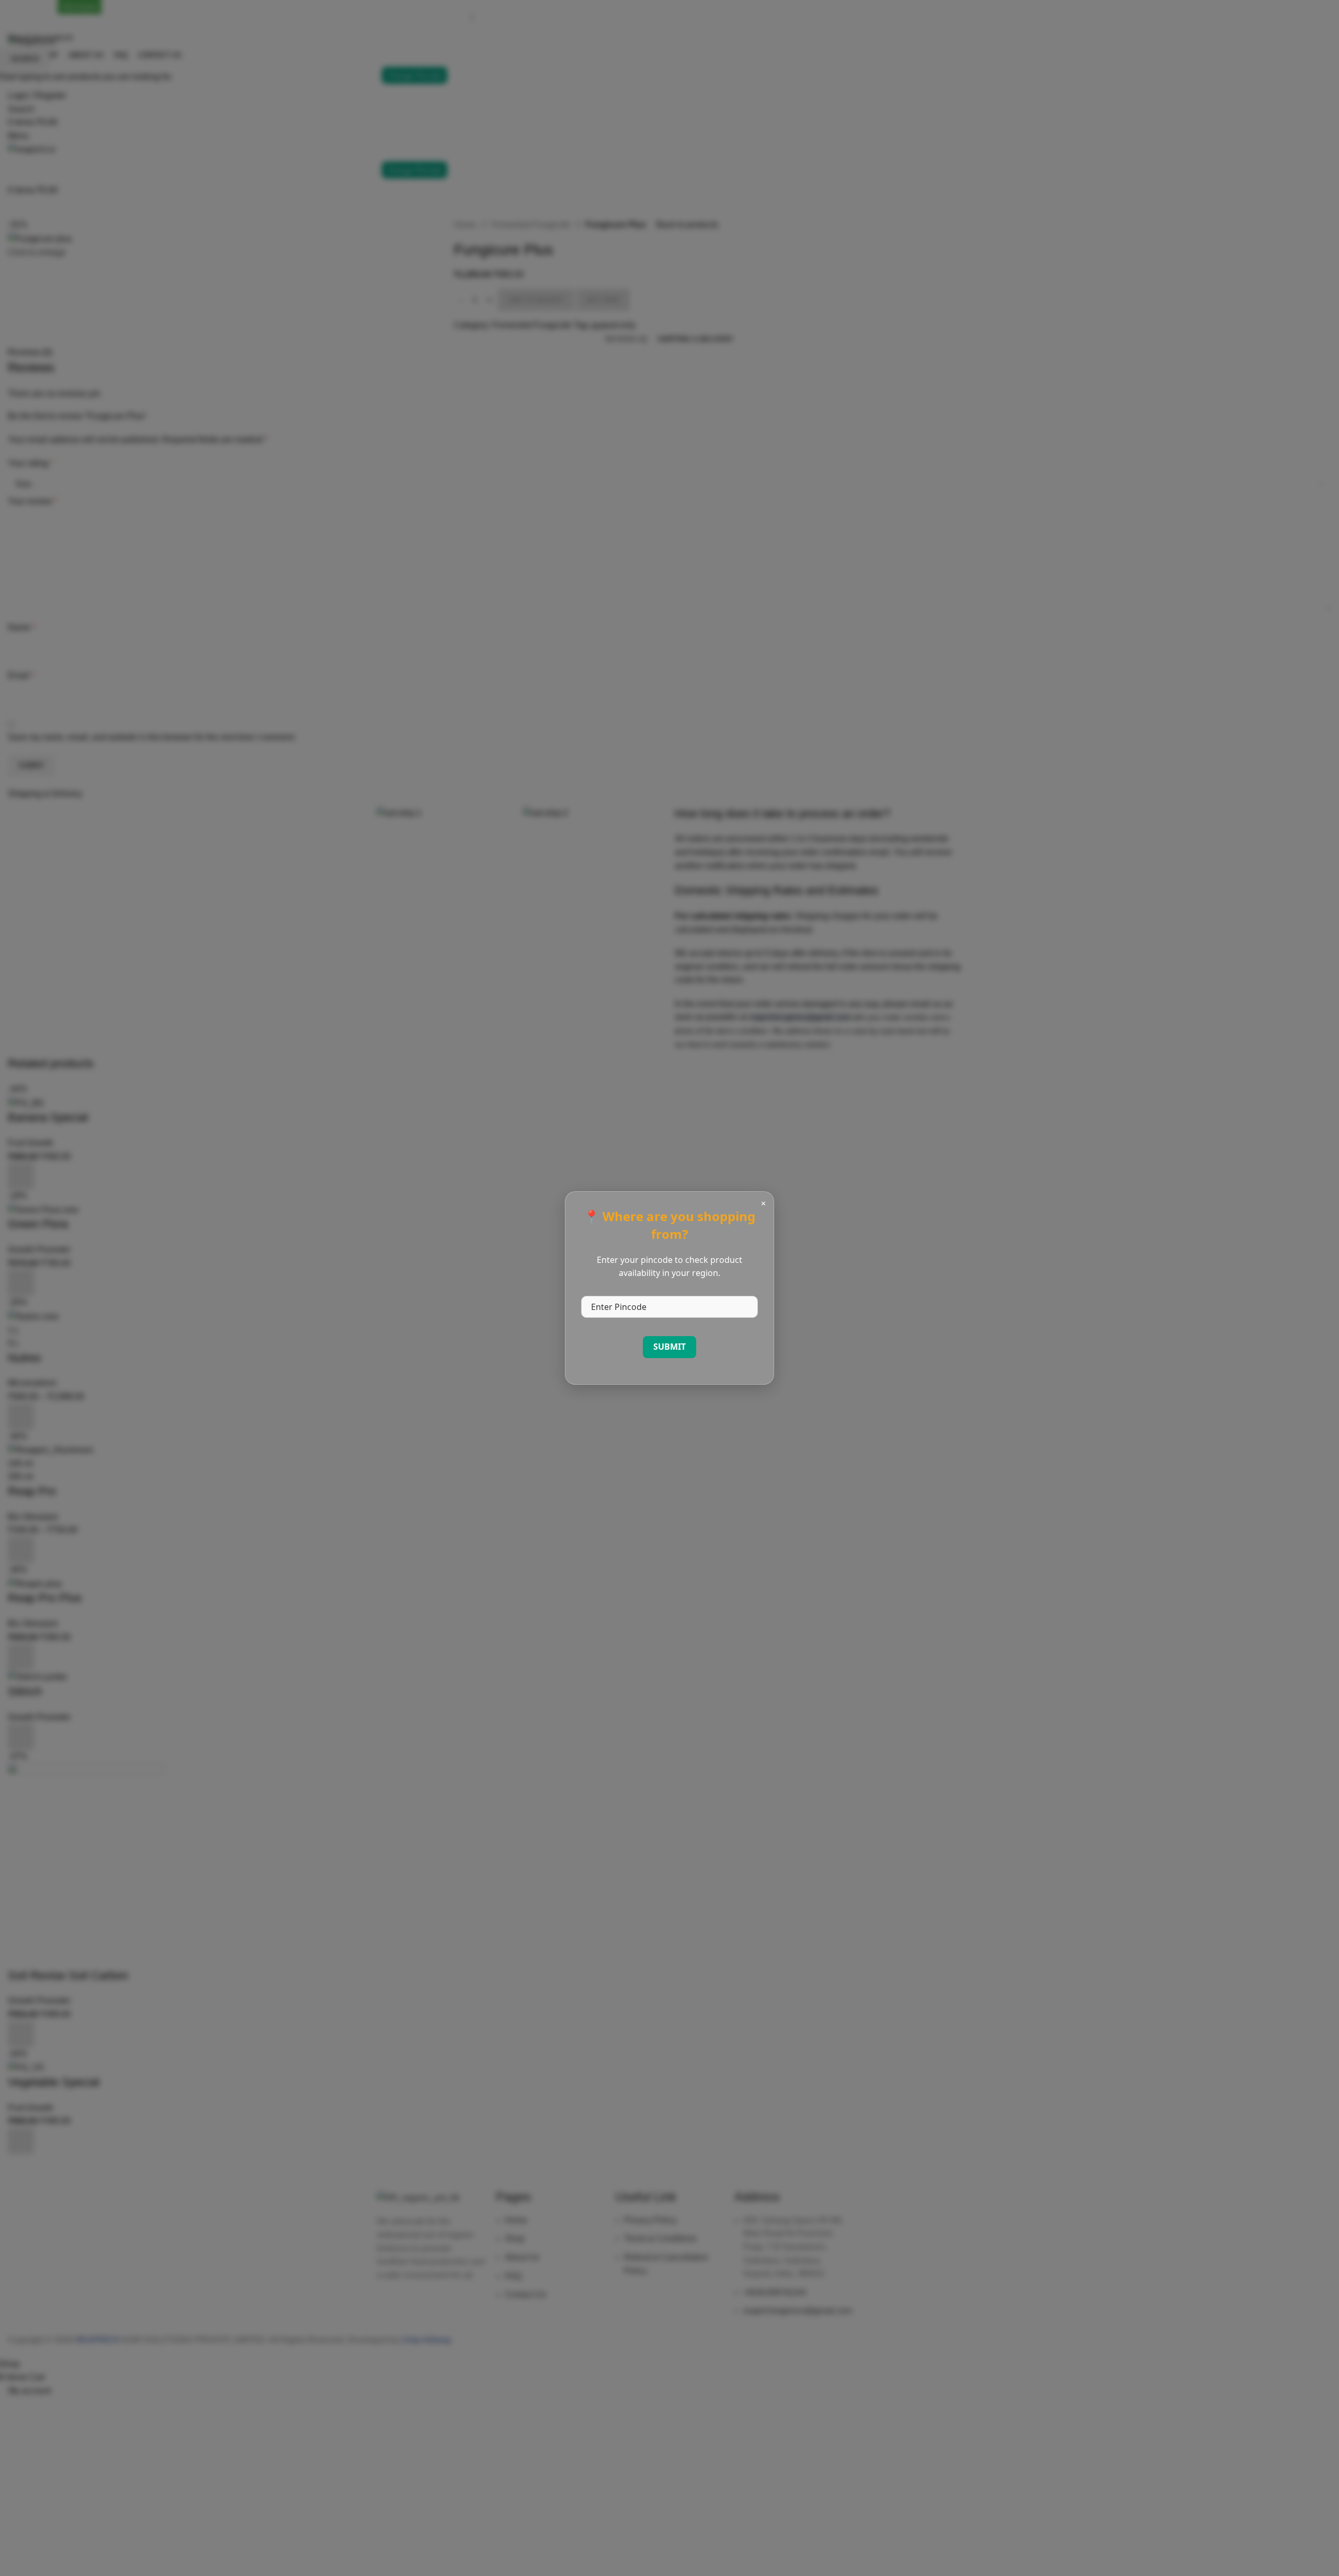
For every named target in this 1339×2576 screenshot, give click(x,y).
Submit (669, 1347)
